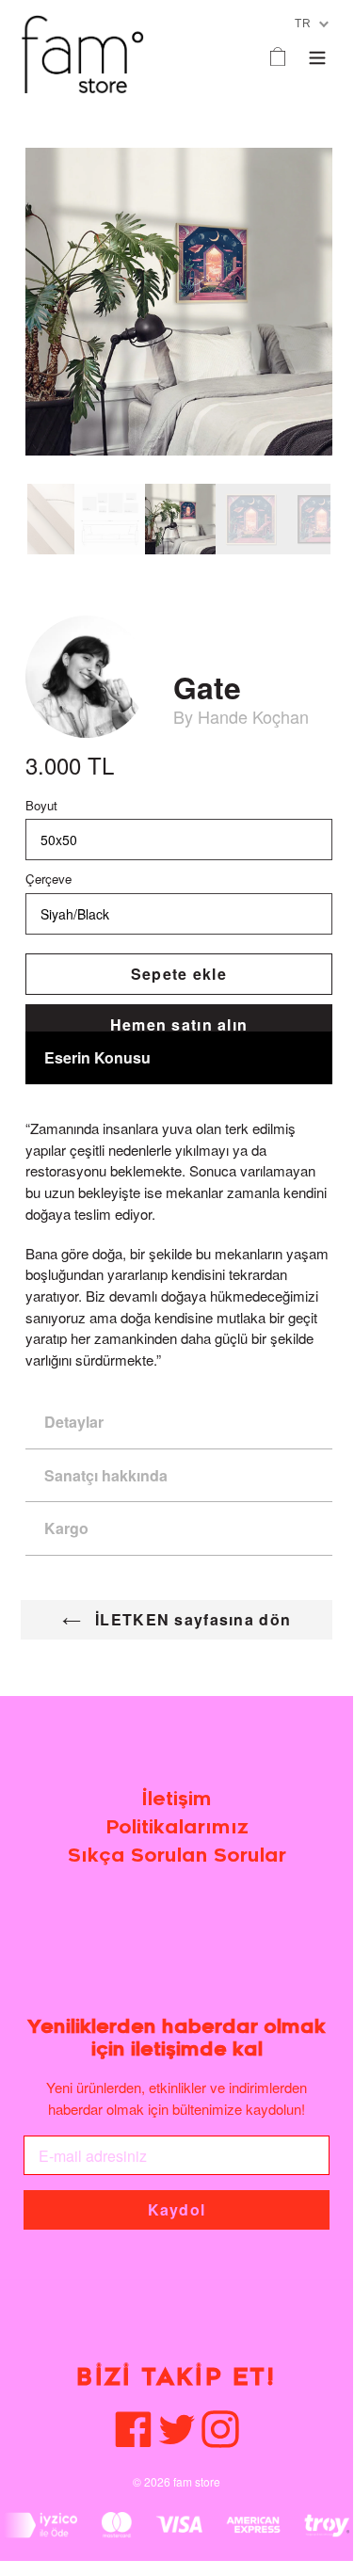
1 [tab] (32, 568)
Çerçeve (48, 879)
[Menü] (317, 54)
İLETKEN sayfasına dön (191, 1619)
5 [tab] (92, 568)
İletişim (177, 1799)
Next (345, 520)
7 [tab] (122, 568)
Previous (13, 520)
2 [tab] (47, 568)
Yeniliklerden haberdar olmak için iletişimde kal (177, 2038)
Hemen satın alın (179, 1024)
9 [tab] (153, 568)
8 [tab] (137, 568)
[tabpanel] (180, 519)
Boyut (41, 805)
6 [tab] (107, 568)
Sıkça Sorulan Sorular (177, 1856)
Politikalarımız (177, 1827)
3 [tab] (62, 568)
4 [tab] (77, 568)
